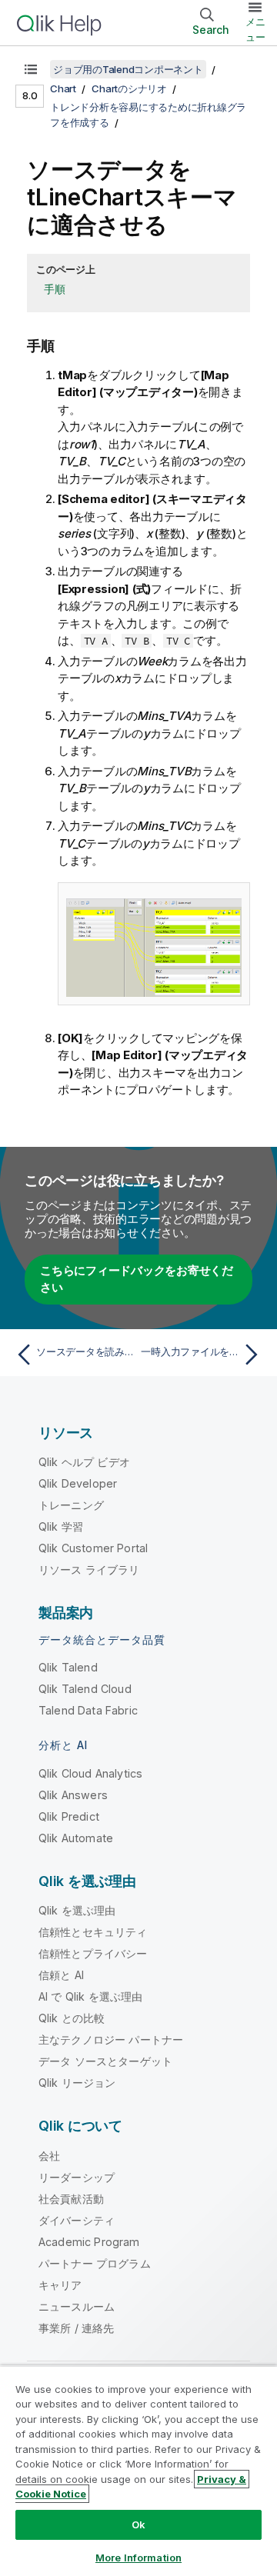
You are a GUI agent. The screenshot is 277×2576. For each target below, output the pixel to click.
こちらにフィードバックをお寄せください (137, 1279)
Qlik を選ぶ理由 (77, 1910)
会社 (49, 2156)
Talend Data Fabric (88, 1710)
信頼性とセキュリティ (93, 1932)
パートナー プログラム (95, 2263)
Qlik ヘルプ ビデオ (84, 1462)
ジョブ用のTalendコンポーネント (128, 69)
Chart (63, 88)
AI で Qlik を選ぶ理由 (90, 1996)
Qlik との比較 (72, 2018)
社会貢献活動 (71, 2199)
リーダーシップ (77, 2177)
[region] (138, 2471)
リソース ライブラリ (89, 1570)
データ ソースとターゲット (105, 2061)
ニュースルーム (77, 2306)
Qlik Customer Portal (93, 1548)
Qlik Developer (78, 1483)
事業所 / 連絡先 (76, 2328)
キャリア (60, 2285)
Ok (138, 2524)
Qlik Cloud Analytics (90, 1773)
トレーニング (71, 1505)
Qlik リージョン (77, 2083)
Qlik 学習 (61, 1526)
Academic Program (89, 2242)
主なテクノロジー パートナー (111, 2039)
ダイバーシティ (77, 2220)
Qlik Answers (73, 1795)
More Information (138, 2558)
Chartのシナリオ (129, 88)
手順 (55, 289)
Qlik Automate (76, 1838)
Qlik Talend (68, 1667)
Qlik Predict (69, 1816)
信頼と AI (61, 1975)
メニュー (255, 29)
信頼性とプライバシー (93, 1953)
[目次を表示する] (31, 69)
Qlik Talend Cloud (85, 1689)
